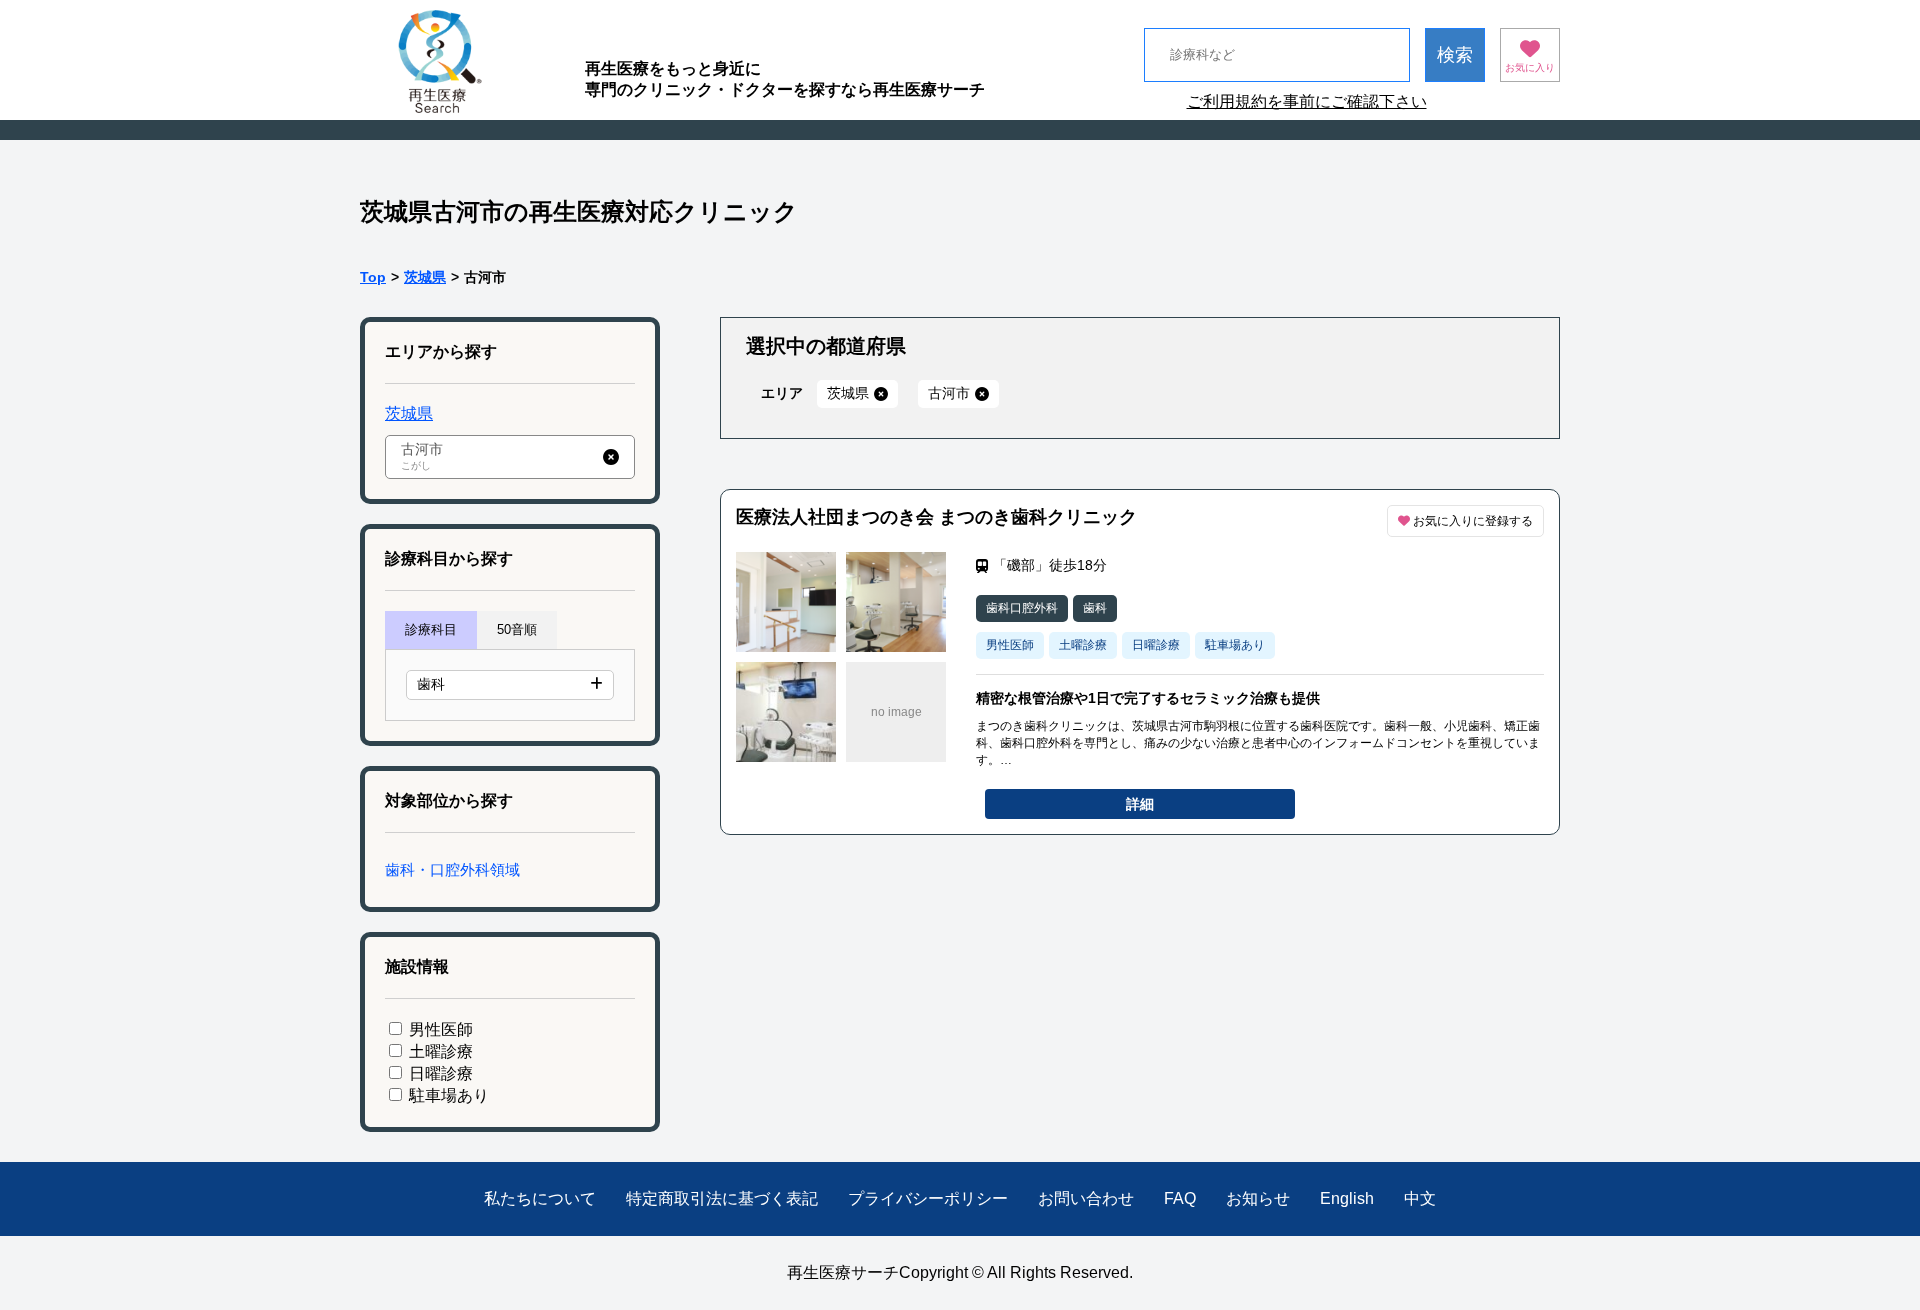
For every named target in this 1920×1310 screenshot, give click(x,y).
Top (373, 277)
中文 (1420, 1198)
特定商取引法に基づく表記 (722, 1198)
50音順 (517, 629)
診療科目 (431, 629)
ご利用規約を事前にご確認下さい (1307, 101)
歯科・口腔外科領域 (452, 869)
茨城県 (425, 277)
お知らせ (1258, 1198)
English (1347, 1198)
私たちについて (540, 1198)
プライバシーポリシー (928, 1198)
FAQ (1180, 1198)
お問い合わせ (1086, 1198)
